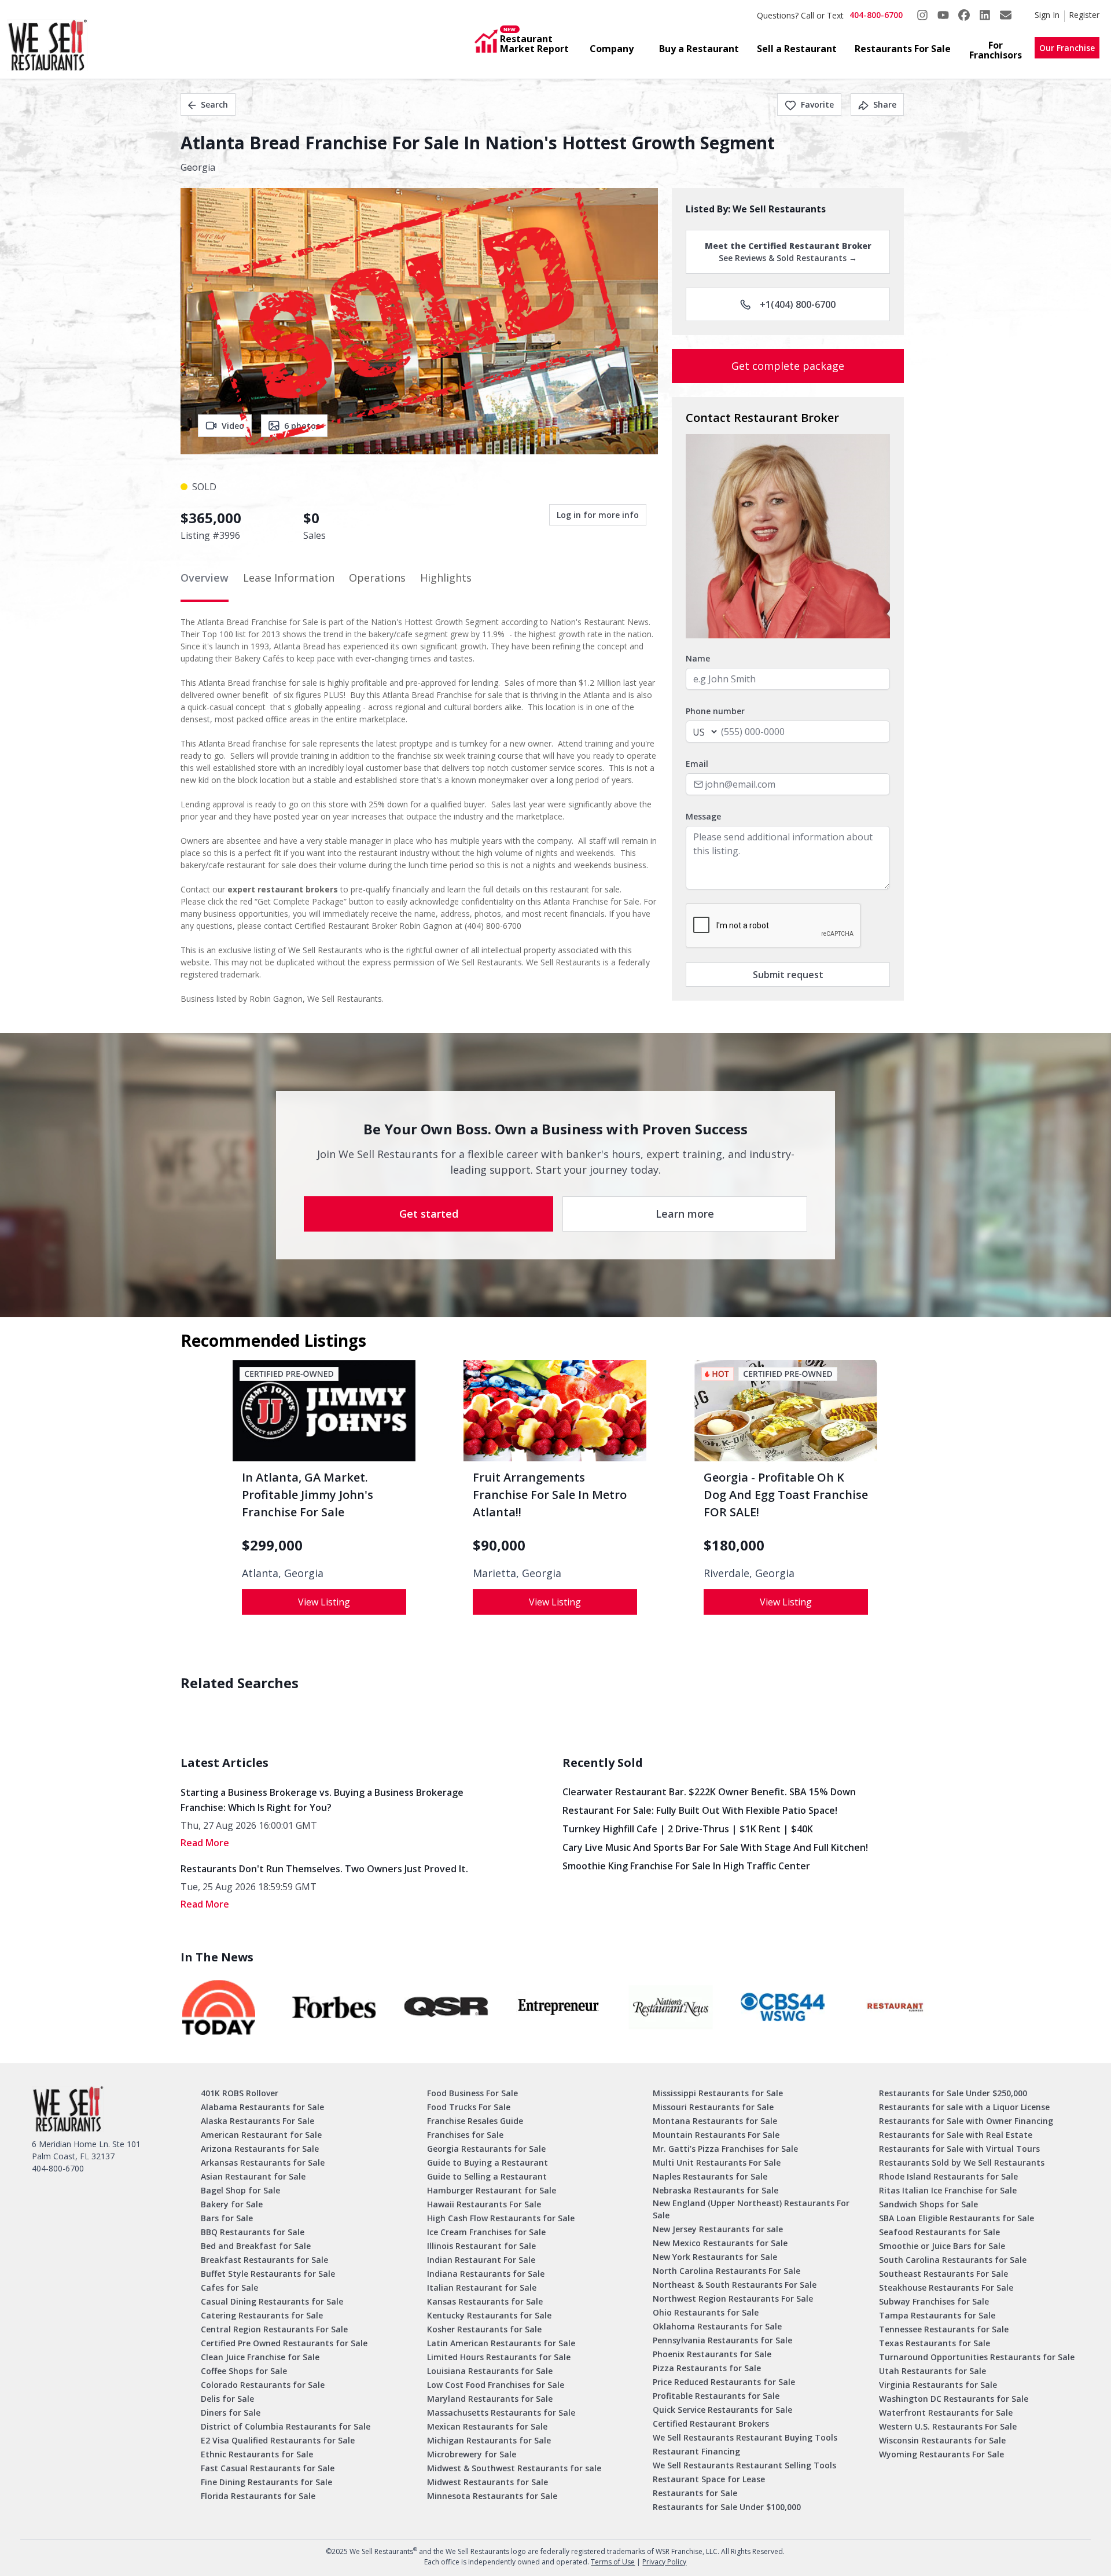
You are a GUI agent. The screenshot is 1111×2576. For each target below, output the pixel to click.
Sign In (1047, 15)
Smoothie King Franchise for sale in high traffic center (686, 1866)
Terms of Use (613, 2562)
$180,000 (734, 1545)
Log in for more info (598, 515)
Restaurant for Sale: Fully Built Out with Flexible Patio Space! (700, 1810)
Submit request (788, 975)
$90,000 (499, 1545)
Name (698, 658)
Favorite (817, 104)
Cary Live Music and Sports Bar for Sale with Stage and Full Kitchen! (715, 1847)
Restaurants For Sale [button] (903, 49)
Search (214, 104)
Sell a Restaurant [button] (797, 49)
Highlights (446, 578)
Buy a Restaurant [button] (699, 49)
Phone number (715, 711)
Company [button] (612, 49)
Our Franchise (1067, 48)
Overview (205, 578)
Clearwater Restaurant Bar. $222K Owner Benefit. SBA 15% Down (709, 1792)
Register (1084, 15)
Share (885, 104)
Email (697, 764)
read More (205, 1843)
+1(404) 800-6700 (798, 304)
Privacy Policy (664, 2562)
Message (703, 816)
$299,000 (272, 1545)
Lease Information (289, 578)
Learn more (685, 1214)
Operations (377, 578)
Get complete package (788, 366)
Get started (429, 1214)
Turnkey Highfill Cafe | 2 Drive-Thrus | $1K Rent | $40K (688, 1829)
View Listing (324, 1602)
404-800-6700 (876, 15)
